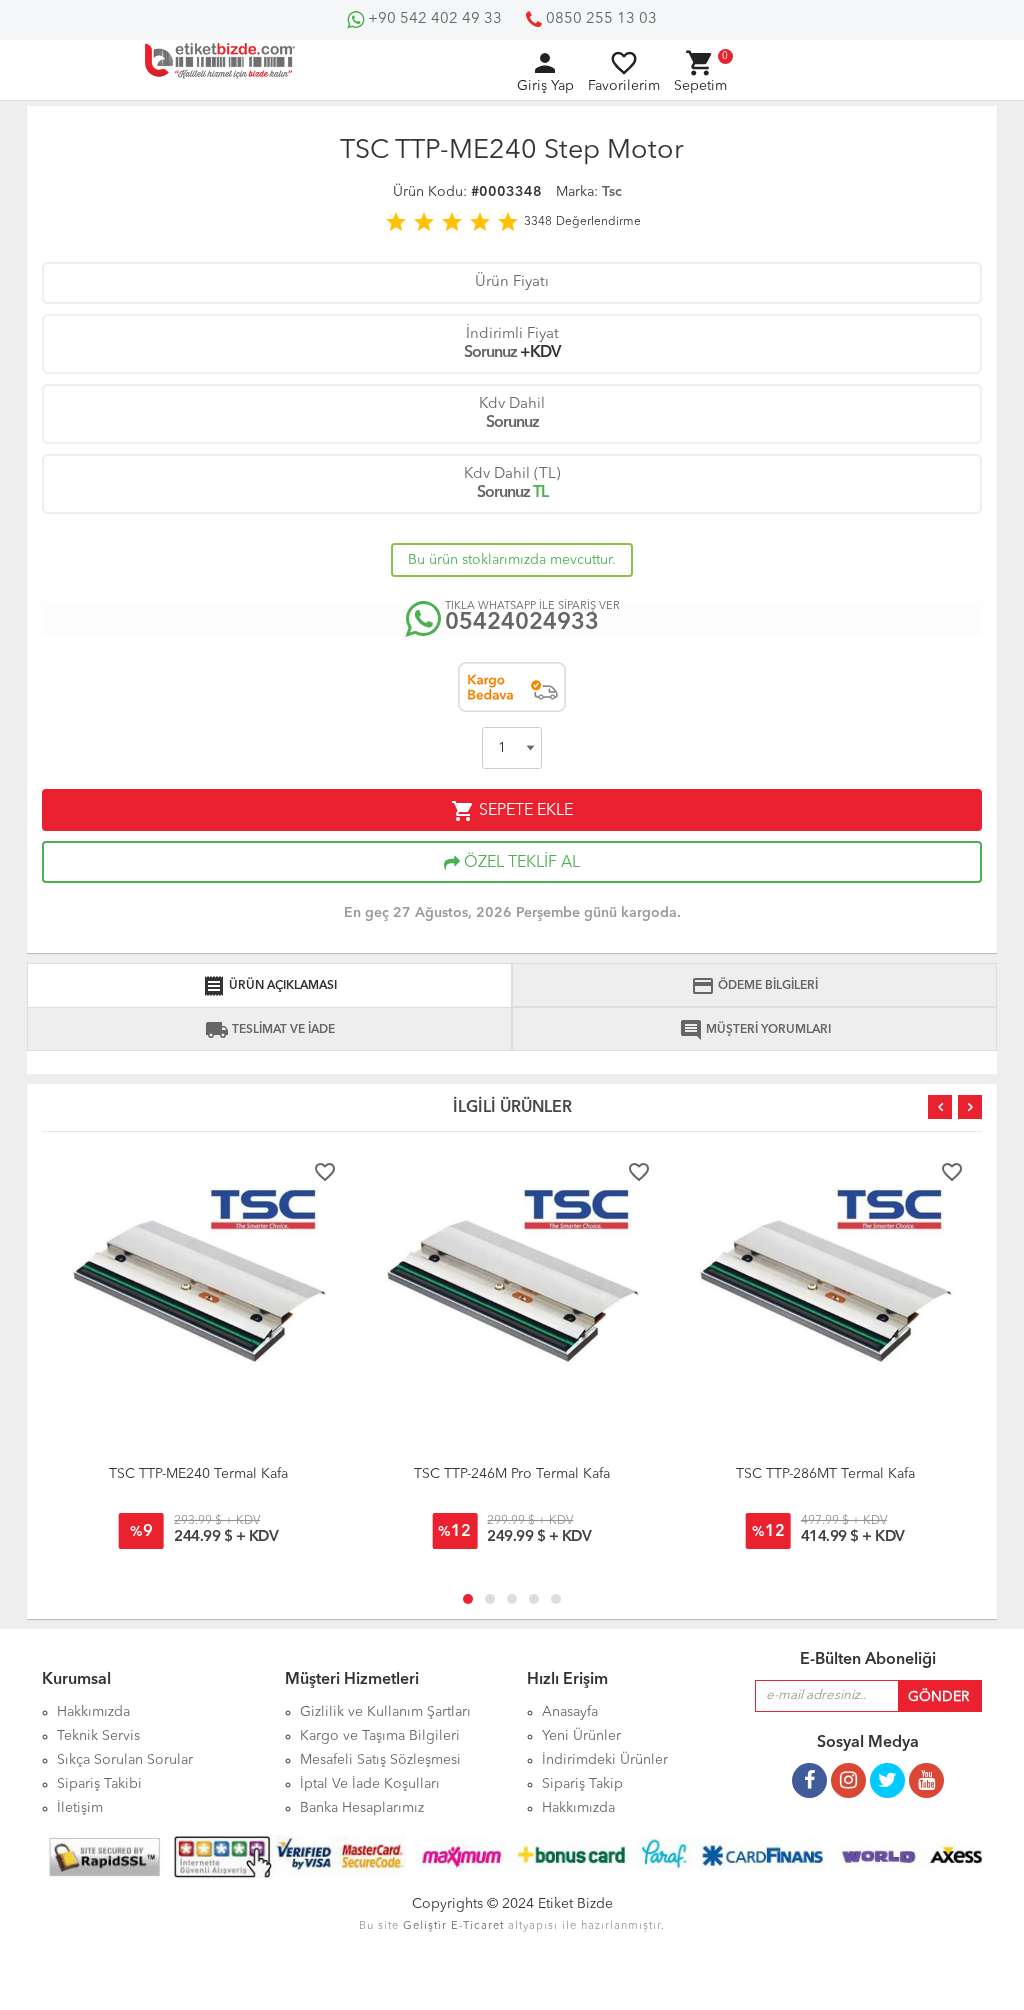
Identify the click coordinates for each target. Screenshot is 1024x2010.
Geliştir (425, 1926)
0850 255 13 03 (599, 19)
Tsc (612, 192)
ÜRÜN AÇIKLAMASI (269, 986)
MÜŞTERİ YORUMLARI (755, 1030)
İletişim (80, 1808)
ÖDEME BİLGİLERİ (754, 986)
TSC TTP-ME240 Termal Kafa (198, 1474)
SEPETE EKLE (512, 811)
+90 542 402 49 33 (433, 19)
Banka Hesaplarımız (362, 1808)
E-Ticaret (477, 1926)
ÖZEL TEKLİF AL (520, 863)
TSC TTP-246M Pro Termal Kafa (512, 1474)
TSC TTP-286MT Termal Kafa (825, 1474)
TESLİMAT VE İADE (270, 1030)
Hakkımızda (578, 1808)
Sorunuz (490, 353)
